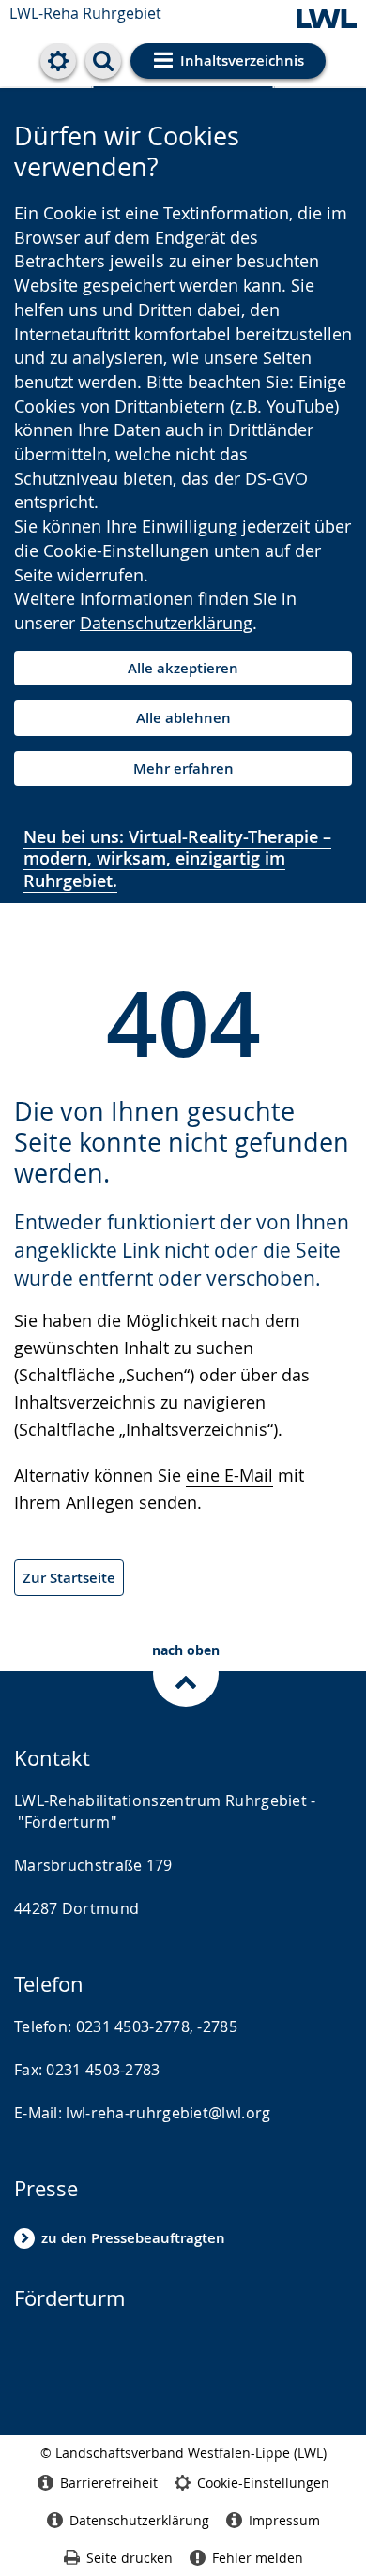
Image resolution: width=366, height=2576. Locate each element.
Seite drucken (130, 2558)
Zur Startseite (69, 1578)
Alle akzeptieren (183, 668)
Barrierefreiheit (109, 2483)
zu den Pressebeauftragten (133, 2238)
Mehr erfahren (183, 768)
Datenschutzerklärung (166, 623)
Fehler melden (258, 2558)
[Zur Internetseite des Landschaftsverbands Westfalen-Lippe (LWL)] (327, 20)
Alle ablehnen (183, 718)
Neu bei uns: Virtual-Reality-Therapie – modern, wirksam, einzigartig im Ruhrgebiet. (177, 859)
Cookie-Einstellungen (263, 2483)
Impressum (284, 2520)
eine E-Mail (229, 1475)
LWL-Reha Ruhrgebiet (85, 13)
